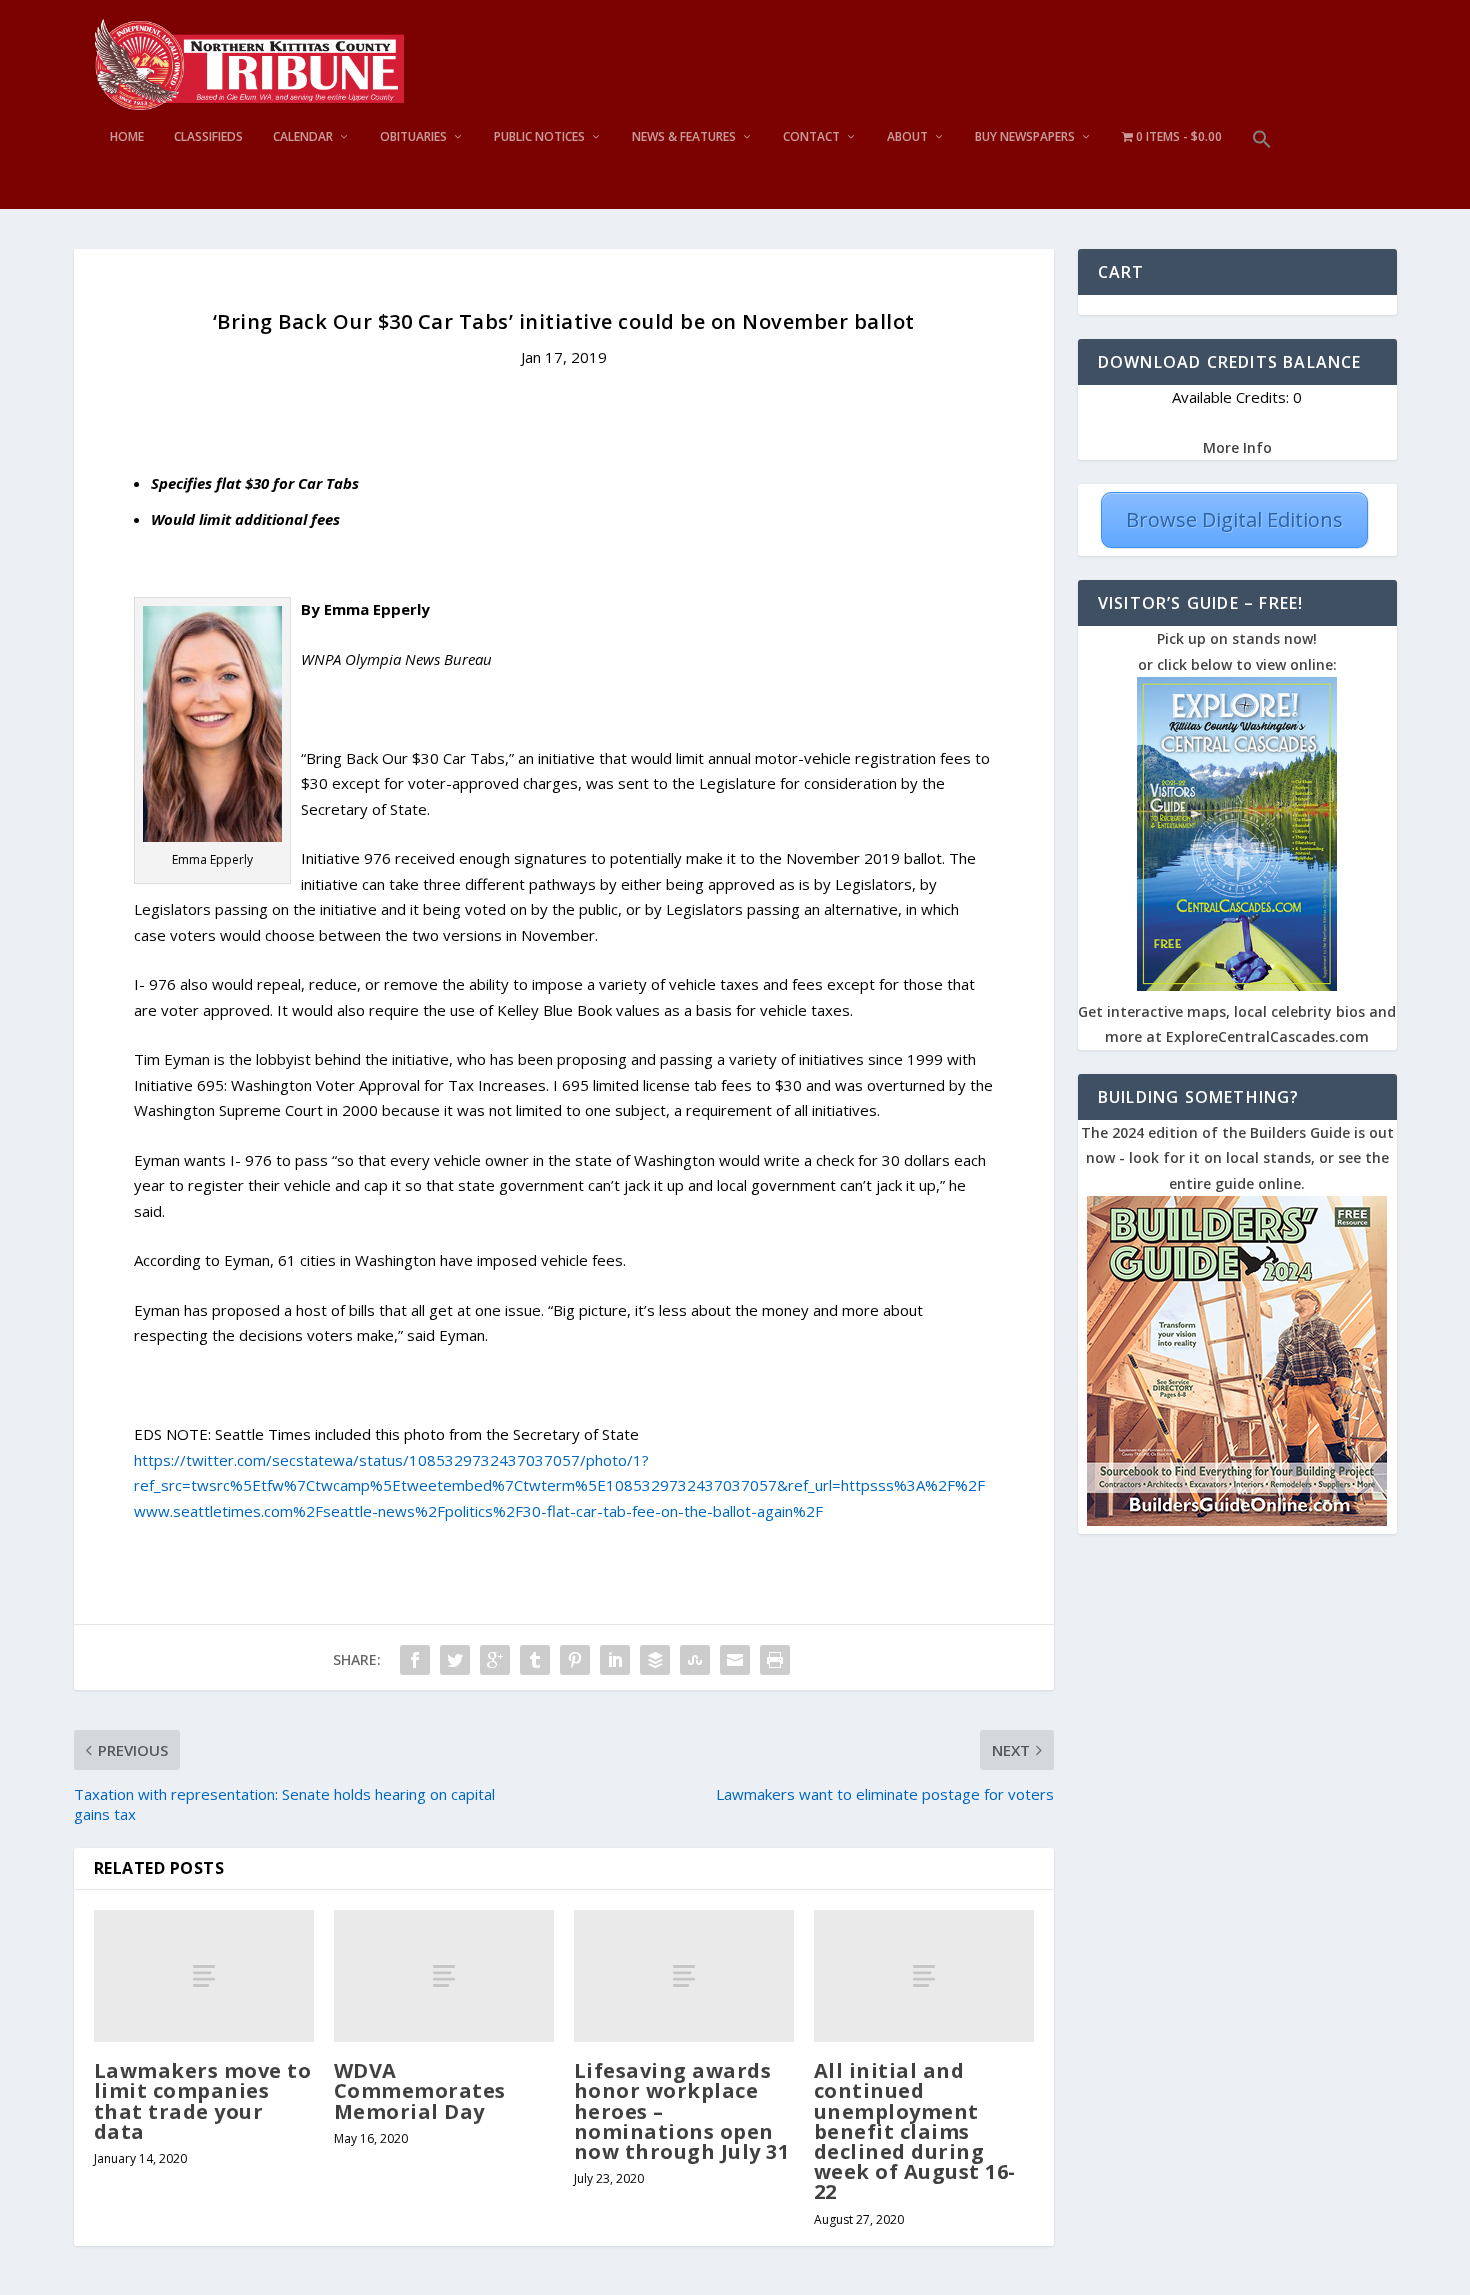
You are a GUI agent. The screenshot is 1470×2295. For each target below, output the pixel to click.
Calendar (303, 137)
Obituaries (413, 137)
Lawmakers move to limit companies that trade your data (203, 2101)
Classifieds (208, 137)
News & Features (684, 137)
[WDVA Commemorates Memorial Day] (444, 1976)
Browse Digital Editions (1234, 519)
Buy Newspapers (1025, 137)
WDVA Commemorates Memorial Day (420, 2090)
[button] (1262, 169)
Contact (811, 137)
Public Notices (539, 137)
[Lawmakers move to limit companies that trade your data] (204, 1976)
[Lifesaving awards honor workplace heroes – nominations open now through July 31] (684, 1976)
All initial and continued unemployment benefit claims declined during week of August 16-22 (915, 2131)
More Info (1237, 447)
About (907, 137)
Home (127, 137)
